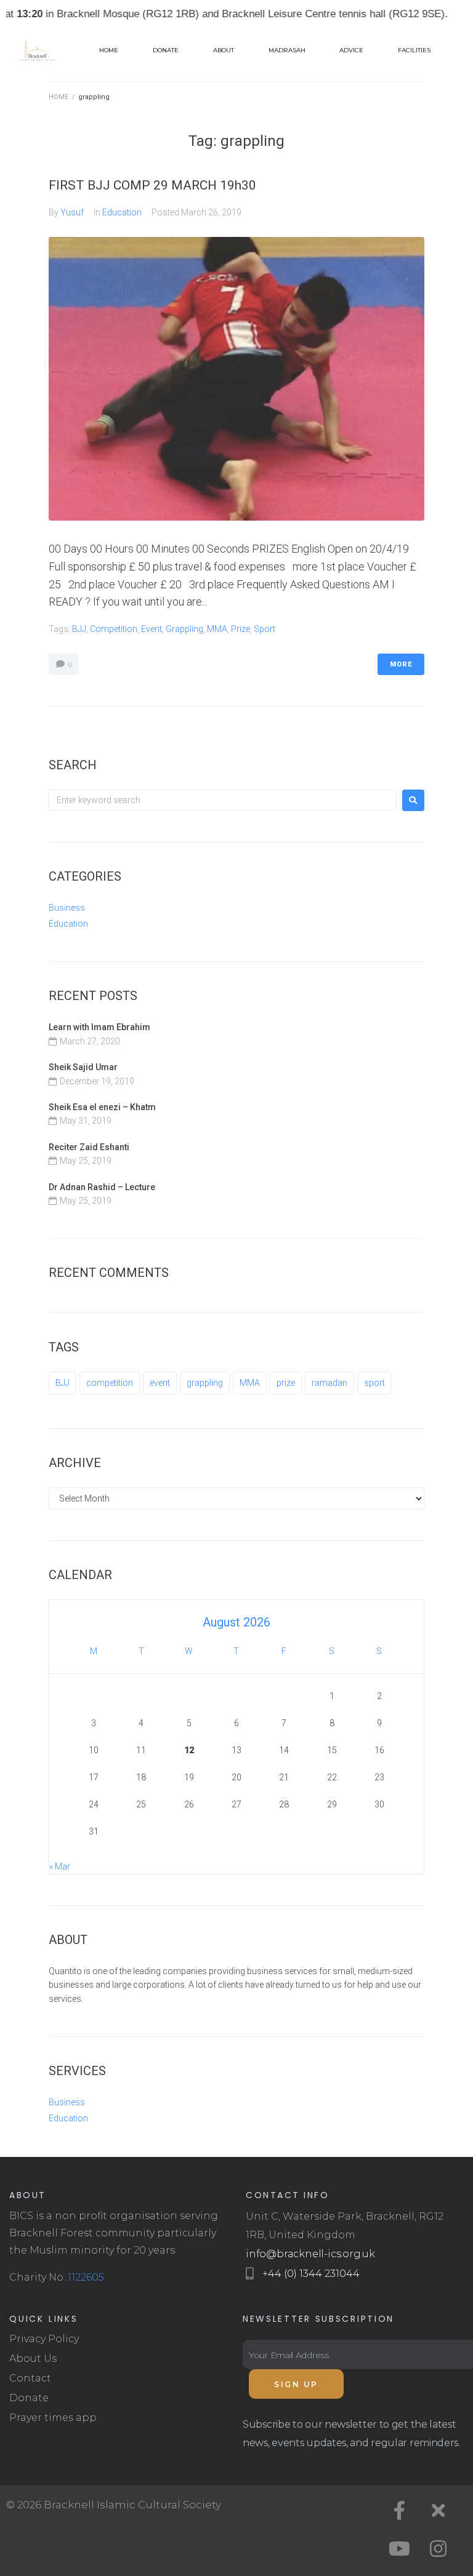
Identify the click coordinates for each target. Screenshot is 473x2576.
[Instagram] (439, 2549)
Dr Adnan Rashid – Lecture (102, 1187)
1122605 (86, 2277)
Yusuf (72, 212)
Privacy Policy (44, 2339)
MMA (217, 629)
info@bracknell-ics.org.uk (310, 2254)
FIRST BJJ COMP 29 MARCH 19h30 (152, 185)
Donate (29, 2398)
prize (241, 629)
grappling (184, 629)
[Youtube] (400, 2549)
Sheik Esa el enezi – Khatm (102, 1107)
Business (67, 908)
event (152, 629)
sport (265, 629)
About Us (33, 2358)
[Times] (439, 2511)
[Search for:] (222, 800)
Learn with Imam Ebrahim (99, 1027)
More (401, 664)
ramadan (329, 1383)
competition (114, 629)
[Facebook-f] (400, 2511)
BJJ (79, 629)
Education (122, 212)
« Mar (60, 1866)
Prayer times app (53, 2418)
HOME (59, 97)
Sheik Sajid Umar (83, 1067)
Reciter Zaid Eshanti (89, 1147)
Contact (30, 2378)
